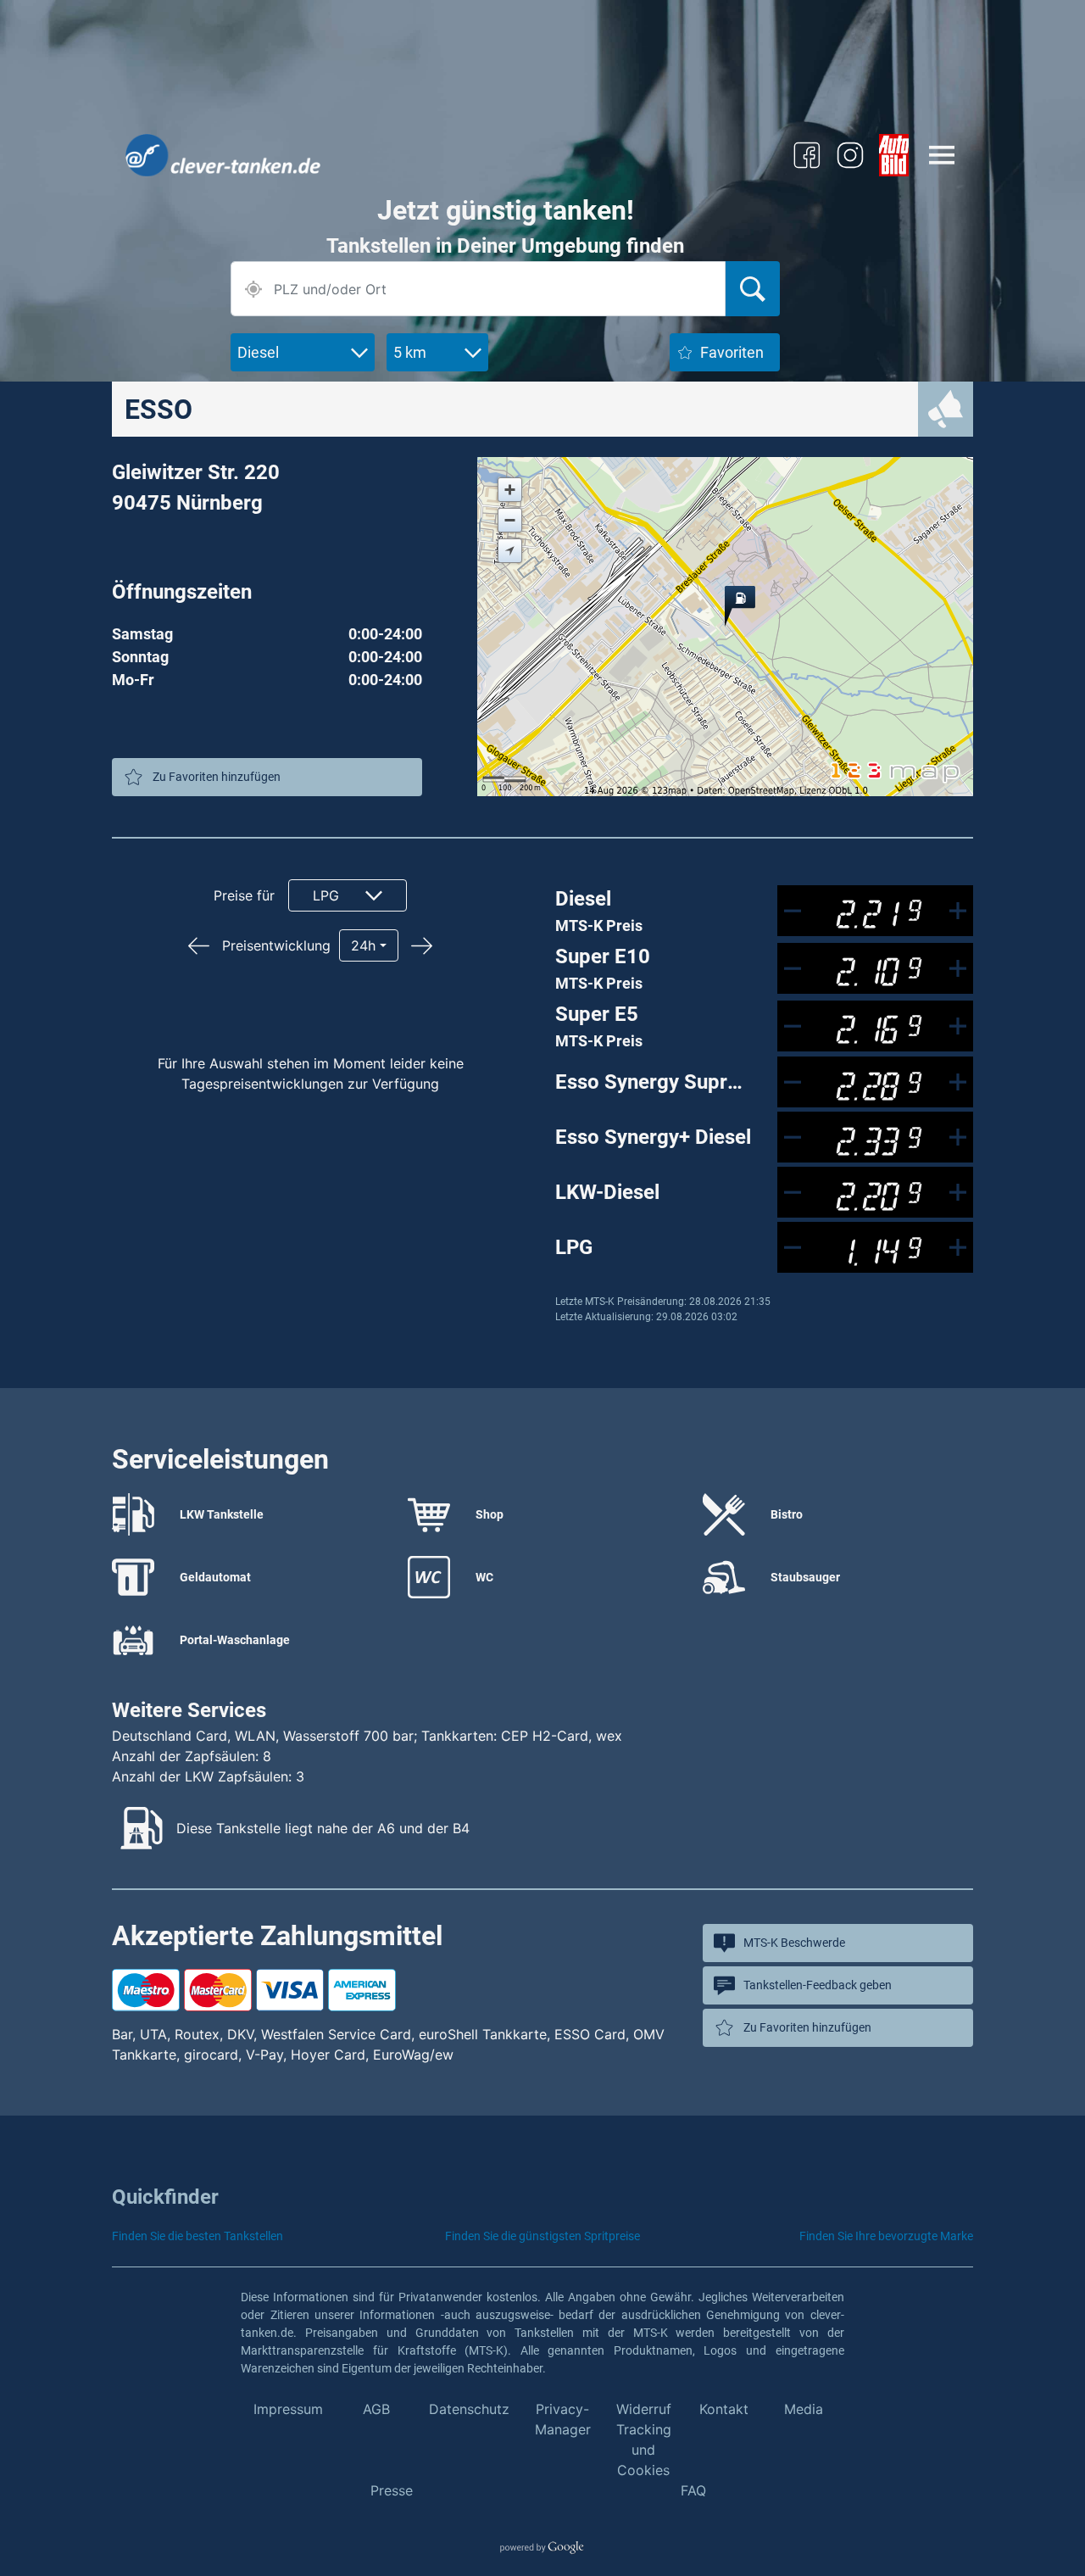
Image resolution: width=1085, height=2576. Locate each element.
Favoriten (732, 352)
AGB (376, 2409)
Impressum (288, 2409)
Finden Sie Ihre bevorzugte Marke (886, 2236)
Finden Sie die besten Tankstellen (198, 2236)
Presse (392, 2490)
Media (804, 2409)
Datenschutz (469, 2409)
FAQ (693, 2490)
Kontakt (724, 2409)
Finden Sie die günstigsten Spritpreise (542, 2236)
